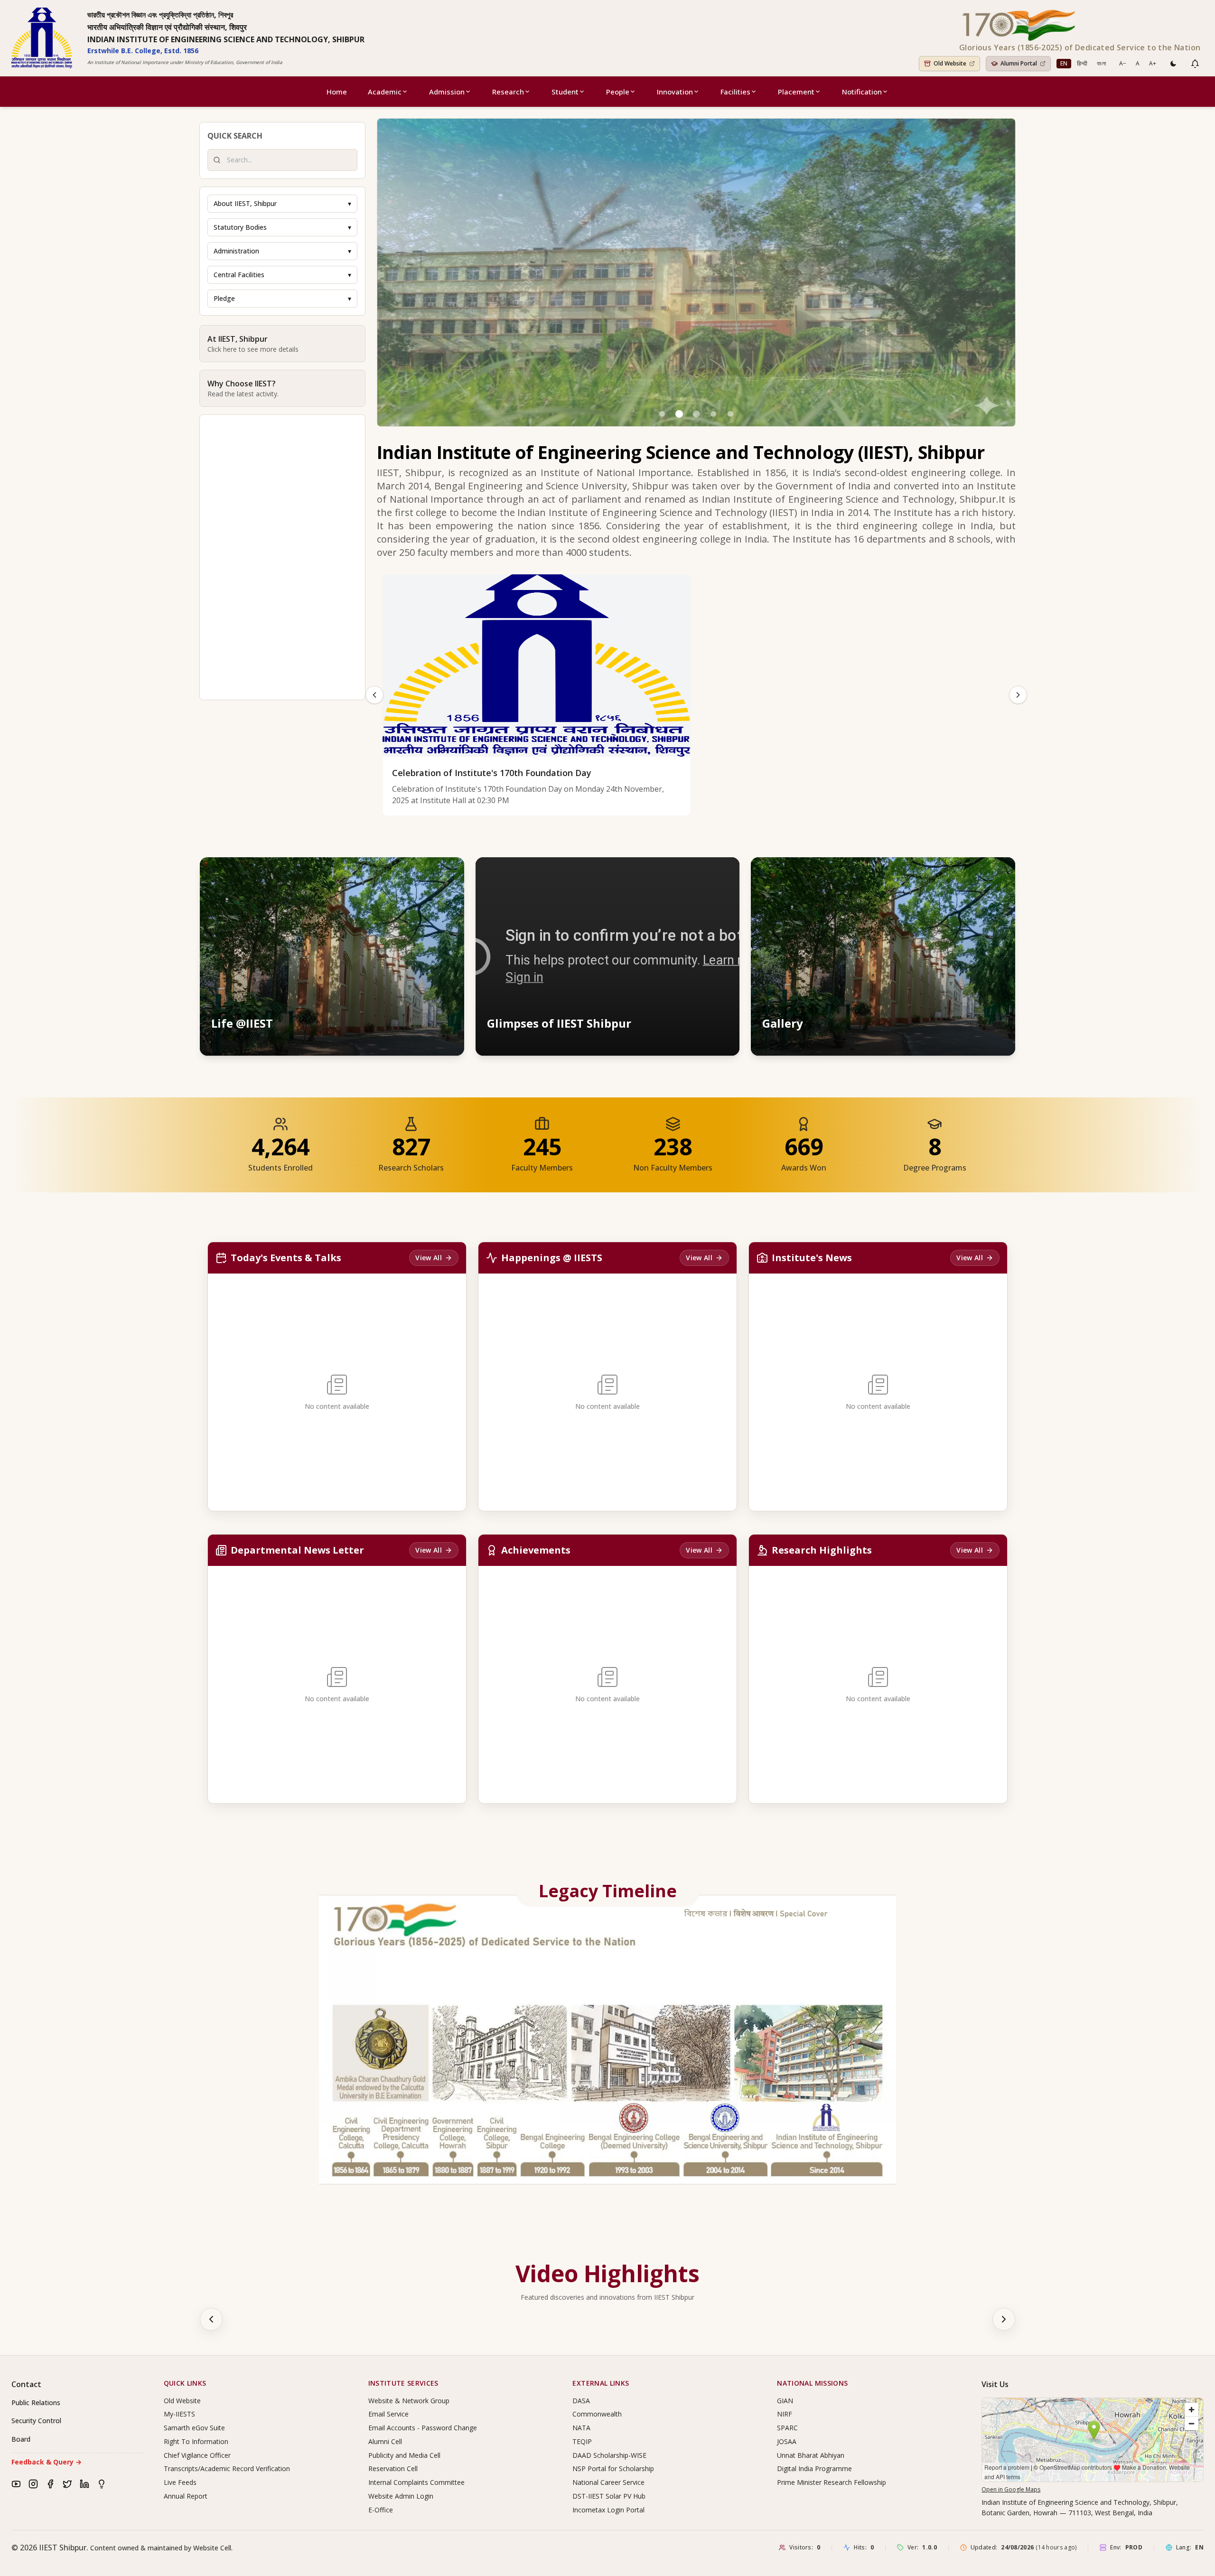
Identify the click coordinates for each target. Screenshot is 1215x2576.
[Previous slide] (374, 695)
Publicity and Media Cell (404, 2455)
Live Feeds (180, 2482)
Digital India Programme (814, 2468)
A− (1123, 63)
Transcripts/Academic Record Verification (227, 2468)
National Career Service (608, 2482)
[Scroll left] (211, 2319)
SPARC (787, 2428)
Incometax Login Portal (608, 2510)
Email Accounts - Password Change (423, 2428)
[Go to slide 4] (713, 414)
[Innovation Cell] (102, 2484)
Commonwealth (597, 2414)
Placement (796, 92)
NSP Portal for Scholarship (613, 2468)
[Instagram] (33, 2484)
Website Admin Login (401, 2496)
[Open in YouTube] (723, 873)
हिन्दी (1082, 63)
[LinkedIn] (84, 2484)
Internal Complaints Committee (416, 2482)
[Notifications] (1195, 64)
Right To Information (196, 2441)
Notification (862, 92)
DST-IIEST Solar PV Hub (609, 2496)
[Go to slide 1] (662, 414)
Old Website (182, 2401)
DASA (581, 2401)
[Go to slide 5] (730, 414)
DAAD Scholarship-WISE (609, 2455)
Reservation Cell (393, 2468)
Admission (447, 92)
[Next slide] (1018, 695)
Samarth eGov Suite (194, 2428)
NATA (581, 2428)
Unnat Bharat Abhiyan (811, 2455)
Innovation (675, 92)
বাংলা (1101, 63)
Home (337, 92)
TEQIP (582, 2441)
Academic (385, 92)
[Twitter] (67, 2484)
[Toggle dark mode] (1173, 64)
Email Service (388, 2414)
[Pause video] (682, 873)
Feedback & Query (47, 2462)
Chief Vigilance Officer (197, 2455)
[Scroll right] (1004, 2319)
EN (1064, 63)
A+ (1153, 63)
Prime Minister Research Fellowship (832, 2482)
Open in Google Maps (1011, 2489)
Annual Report (186, 2496)
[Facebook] (50, 2484)
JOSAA (787, 2441)
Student (565, 92)
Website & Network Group (409, 2401)
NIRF (785, 2414)
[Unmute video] (702, 873)
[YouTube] (16, 2484)
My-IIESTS (179, 2414)
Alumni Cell (385, 2441)
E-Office (381, 2510)
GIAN (785, 2401)
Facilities (735, 92)
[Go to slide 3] (696, 414)
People (618, 92)
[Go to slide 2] (679, 414)
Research (508, 92)
